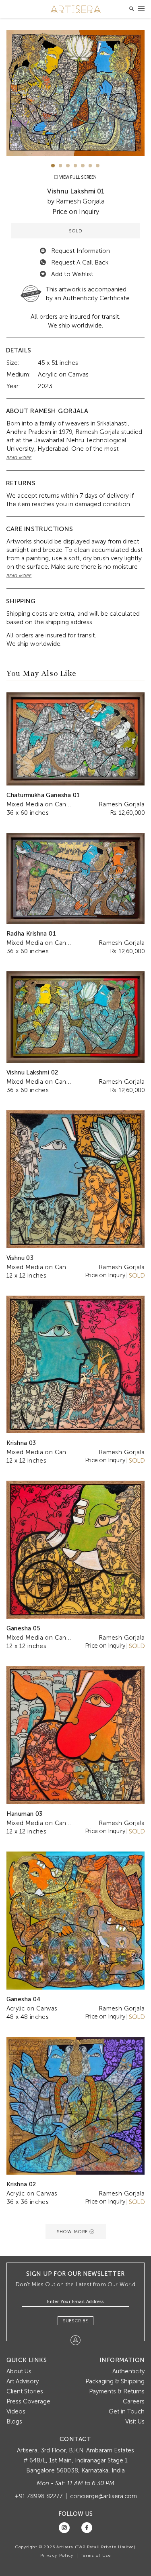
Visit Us (135, 2421)
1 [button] (53, 166)
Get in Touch (127, 2411)
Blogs (14, 2421)
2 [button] (61, 166)
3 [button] (68, 166)
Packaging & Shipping (115, 2381)
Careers (134, 2401)
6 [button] (90, 166)
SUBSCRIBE (75, 2321)
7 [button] (98, 166)
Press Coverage (28, 2401)
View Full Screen (78, 177)
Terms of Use (96, 2556)
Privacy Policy (57, 2556)
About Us (19, 2371)
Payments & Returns (117, 2391)
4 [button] (75, 166)
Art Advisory (23, 2381)
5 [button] (83, 166)
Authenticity (128, 2371)
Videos (16, 2411)
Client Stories (25, 2391)
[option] (76, 93)
